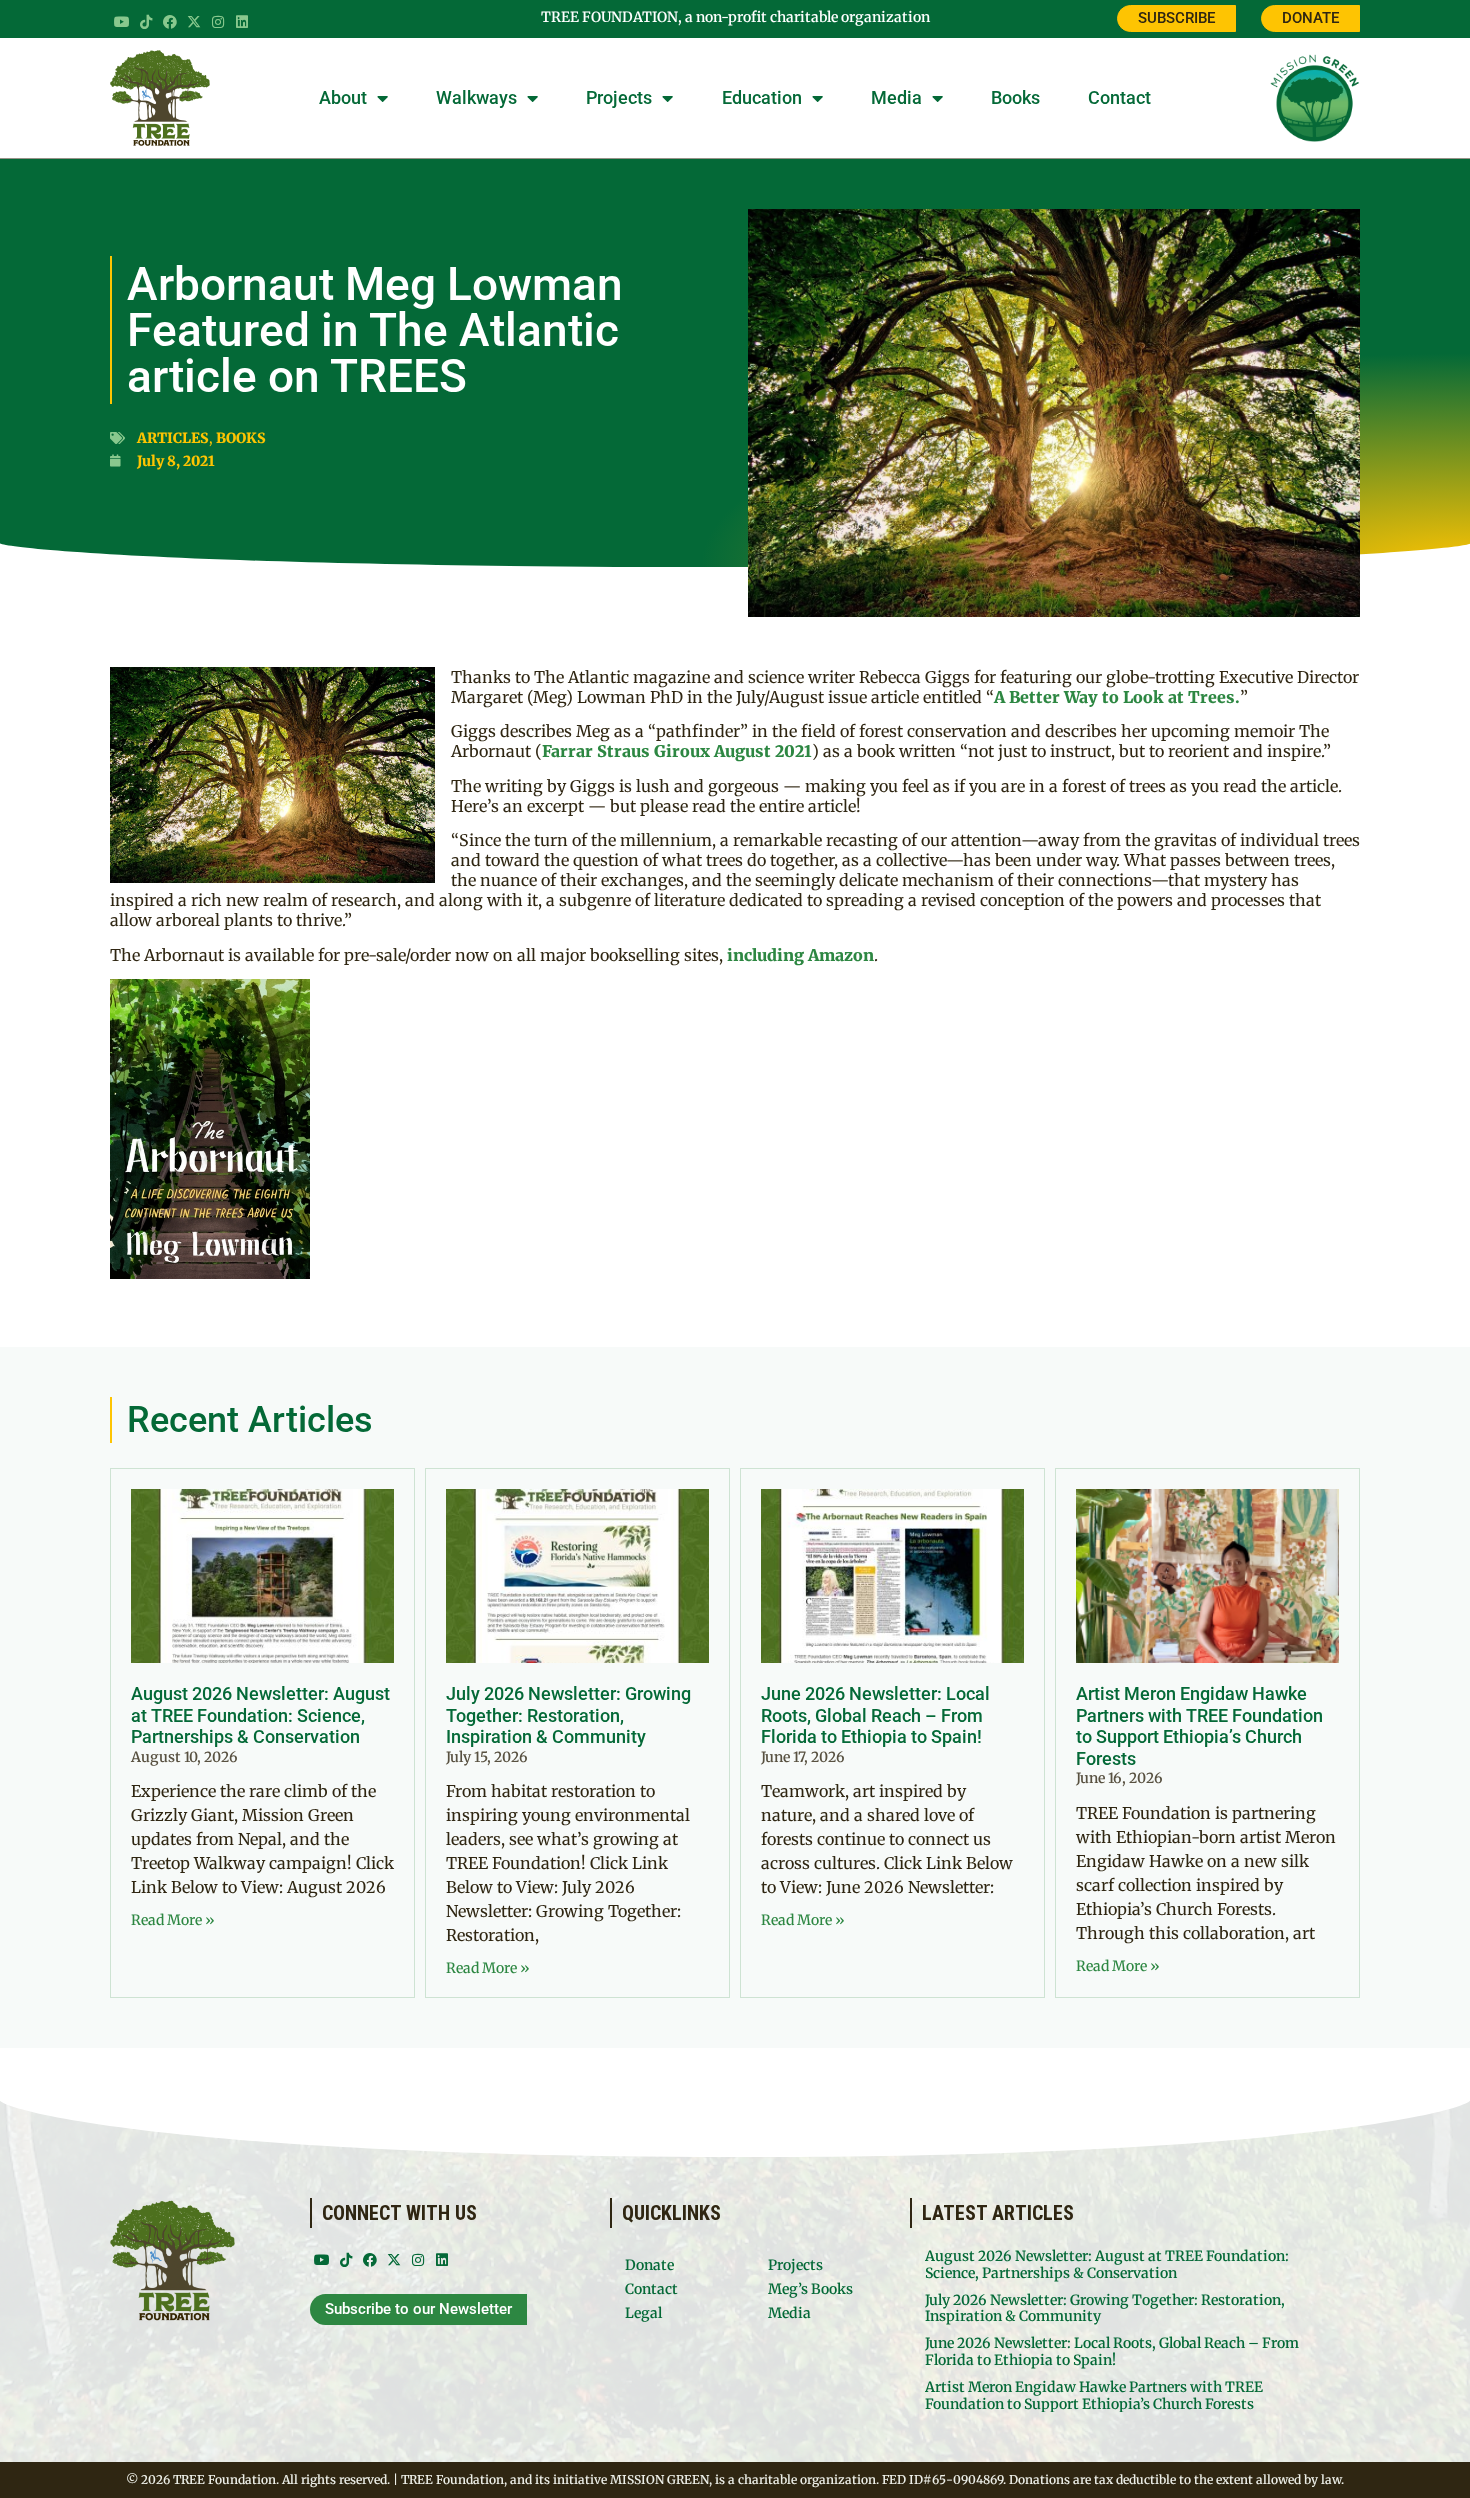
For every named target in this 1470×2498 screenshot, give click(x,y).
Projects (619, 97)
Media (896, 97)
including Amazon (800, 955)
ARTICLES (173, 438)
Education (762, 97)
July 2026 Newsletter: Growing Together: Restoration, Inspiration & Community (568, 1715)
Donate (649, 2265)
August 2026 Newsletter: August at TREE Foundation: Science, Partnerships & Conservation (260, 1715)
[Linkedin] (242, 22)
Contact (1119, 97)
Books (1015, 97)
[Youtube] (122, 22)
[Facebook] (170, 22)
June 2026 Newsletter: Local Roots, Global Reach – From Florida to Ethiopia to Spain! (875, 1715)
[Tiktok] (146, 22)
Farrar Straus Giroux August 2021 (677, 751)
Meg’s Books (810, 2289)
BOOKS (241, 438)
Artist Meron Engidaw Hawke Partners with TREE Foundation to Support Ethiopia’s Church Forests (1199, 1726)
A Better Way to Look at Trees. (1117, 697)
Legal (643, 2313)
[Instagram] (218, 22)
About (343, 97)
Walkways (476, 97)
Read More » (173, 1920)
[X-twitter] (194, 22)
